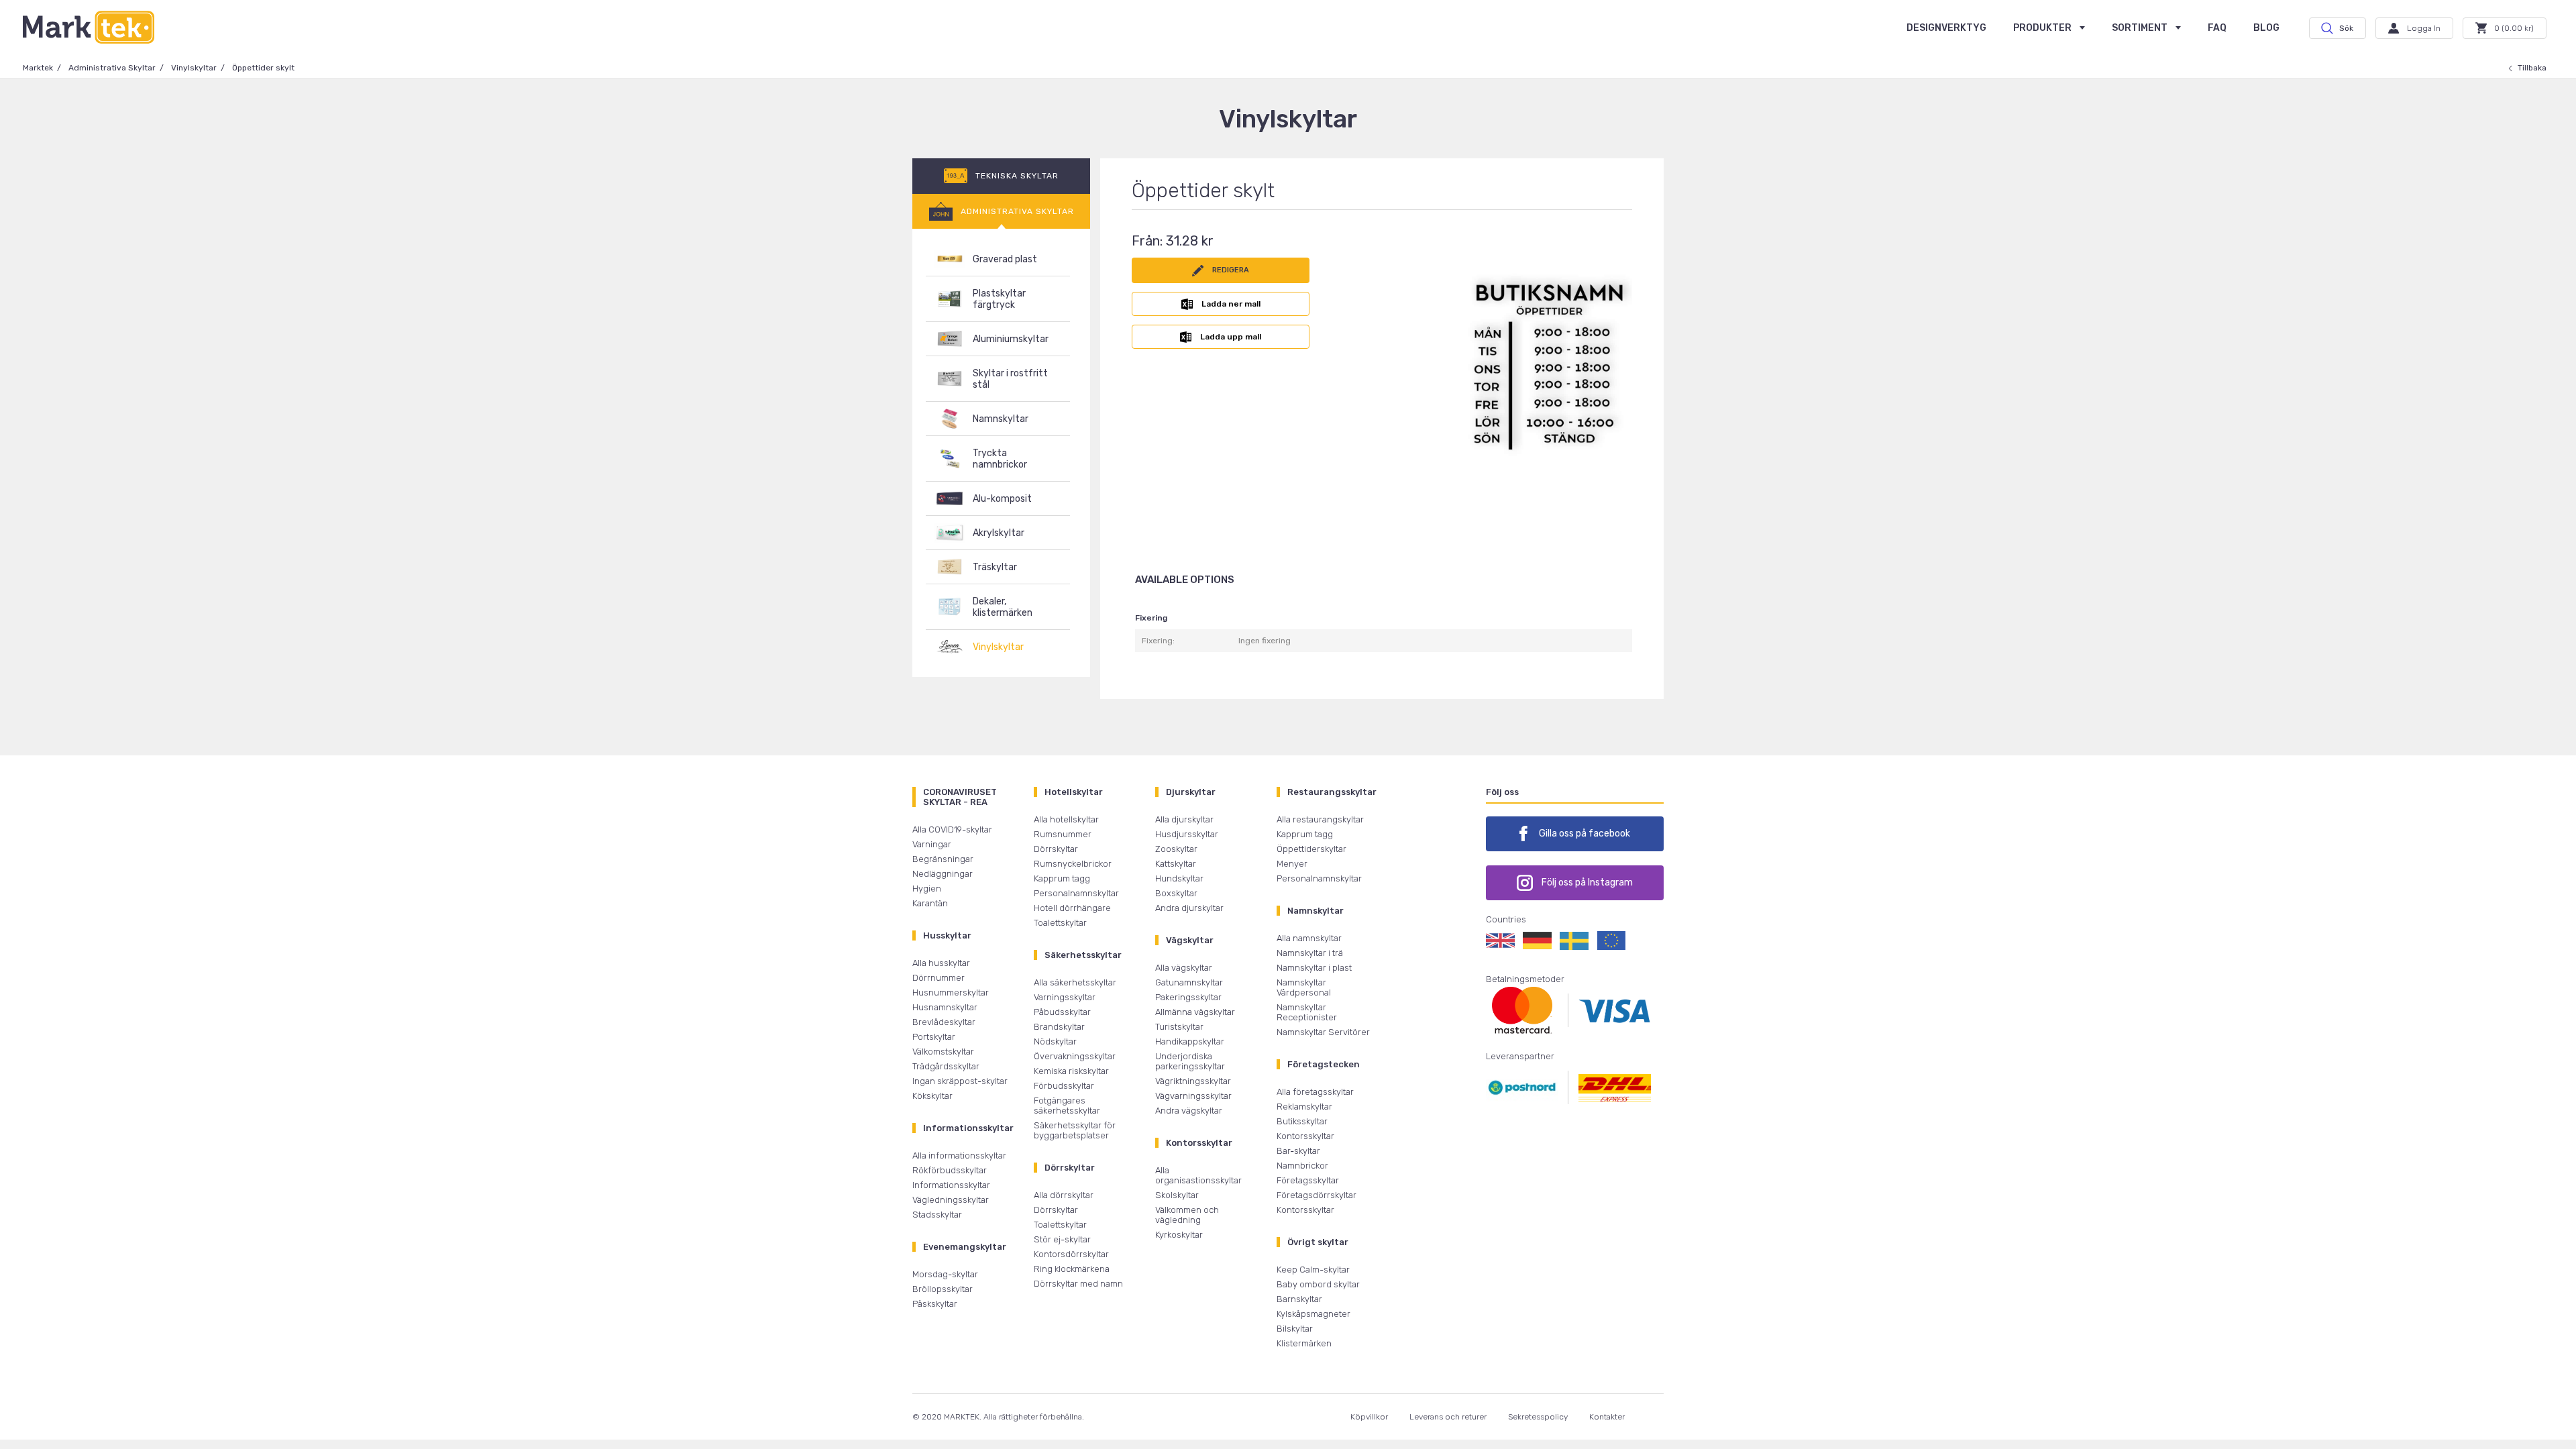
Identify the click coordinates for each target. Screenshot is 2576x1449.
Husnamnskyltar (945, 1007)
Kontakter (1607, 1417)
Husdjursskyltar (1187, 834)
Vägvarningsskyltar (1193, 1096)
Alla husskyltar (941, 963)
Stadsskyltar (937, 1215)
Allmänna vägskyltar (1195, 1012)
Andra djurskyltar (1189, 908)
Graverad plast (1005, 259)
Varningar (932, 844)
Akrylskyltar (999, 533)
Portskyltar (934, 1037)
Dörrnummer (938, 978)
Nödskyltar (1055, 1041)
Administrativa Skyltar (112, 68)
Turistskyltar (1179, 1027)
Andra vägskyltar (1189, 1111)
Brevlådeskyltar (944, 1022)
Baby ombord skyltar (1318, 1284)
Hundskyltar (1179, 878)
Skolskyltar (1177, 1195)
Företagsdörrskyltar (1317, 1195)
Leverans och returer (1448, 1417)
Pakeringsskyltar (1188, 997)
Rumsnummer (1063, 834)
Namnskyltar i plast (1314, 968)
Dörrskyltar (1056, 849)
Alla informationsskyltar (959, 1156)
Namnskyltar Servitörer (1323, 1032)
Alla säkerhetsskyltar (1075, 982)
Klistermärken (1304, 1343)
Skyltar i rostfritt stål (1010, 379)
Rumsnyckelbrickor (1073, 864)
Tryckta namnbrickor (1000, 459)
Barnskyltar (1299, 1299)
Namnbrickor (1302, 1166)
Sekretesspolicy (1538, 1417)
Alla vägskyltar (1184, 968)
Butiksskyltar (1302, 1121)
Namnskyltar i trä (1310, 953)
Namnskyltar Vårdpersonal (1304, 987)
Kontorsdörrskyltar (1071, 1254)
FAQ (2217, 28)
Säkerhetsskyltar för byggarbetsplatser (1075, 1130)
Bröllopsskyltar (943, 1289)
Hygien (927, 889)
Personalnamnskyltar (1076, 893)
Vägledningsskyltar (951, 1200)
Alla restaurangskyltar (1320, 819)
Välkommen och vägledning (1187, 1215)
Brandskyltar (1059, 1027)
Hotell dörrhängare (1072, 908)
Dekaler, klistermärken (1003, 607)
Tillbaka (2532, 68)
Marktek (38, 68)
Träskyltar (995, 567)
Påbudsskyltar (1062, 1012)
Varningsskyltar (1065, 997)
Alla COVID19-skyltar (952, 829)
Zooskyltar (1176, 849)
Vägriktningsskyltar (1193, 1081)
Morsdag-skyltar (945, 1274)
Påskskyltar (935, 1304)
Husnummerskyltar (951, 992)
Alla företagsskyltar (1315, 1092)
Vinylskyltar (194, 68)
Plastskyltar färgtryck (999, 299)
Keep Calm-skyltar (1313, 1270)
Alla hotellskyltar (1066, 819)
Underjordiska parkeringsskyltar (1190, 1061)
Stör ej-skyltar (1062, 1239)
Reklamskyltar (1304, 1107)
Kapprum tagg (1062, 878)
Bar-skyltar (1298, 1151)
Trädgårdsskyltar (946, 1066)
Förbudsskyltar (1064, 1086)
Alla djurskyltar (1184, 819)
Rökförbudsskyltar (950, 1170)
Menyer (1292, 864)
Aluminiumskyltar (1011, 339)
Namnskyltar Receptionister (1307, 1012)
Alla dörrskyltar (1064, 1195)
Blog (2266, 28)
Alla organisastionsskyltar (1198, 1175)
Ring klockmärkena (1072, 1269)
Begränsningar (943, 859)
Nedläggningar (943, 874)
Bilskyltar (1295, 1329)
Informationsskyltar (951, 1185)
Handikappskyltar (1190, 1041)
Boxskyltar (1176, 893)
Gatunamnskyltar (1189, 982)
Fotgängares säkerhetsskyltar (1067, 1106)
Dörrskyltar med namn (1078, 1284)
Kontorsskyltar (1305, 1136)
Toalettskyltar (1060, 923)
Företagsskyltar (1308, 1180)
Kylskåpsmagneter (1313, 1314)
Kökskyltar (932, 1096)
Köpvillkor (1369, 1417)
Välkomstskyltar (943, 1052)
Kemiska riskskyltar (1071, 1071)
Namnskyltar (1001, 419)
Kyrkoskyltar (1179, 1235)
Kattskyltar (1176, 864)
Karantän (930, 903)
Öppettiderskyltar (1311, 849)
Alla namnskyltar (1309, 938)
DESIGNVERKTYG (1946, 28)
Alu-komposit (1002, 499)
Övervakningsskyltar (1075, 1056)
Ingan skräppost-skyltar (960, 1081)
